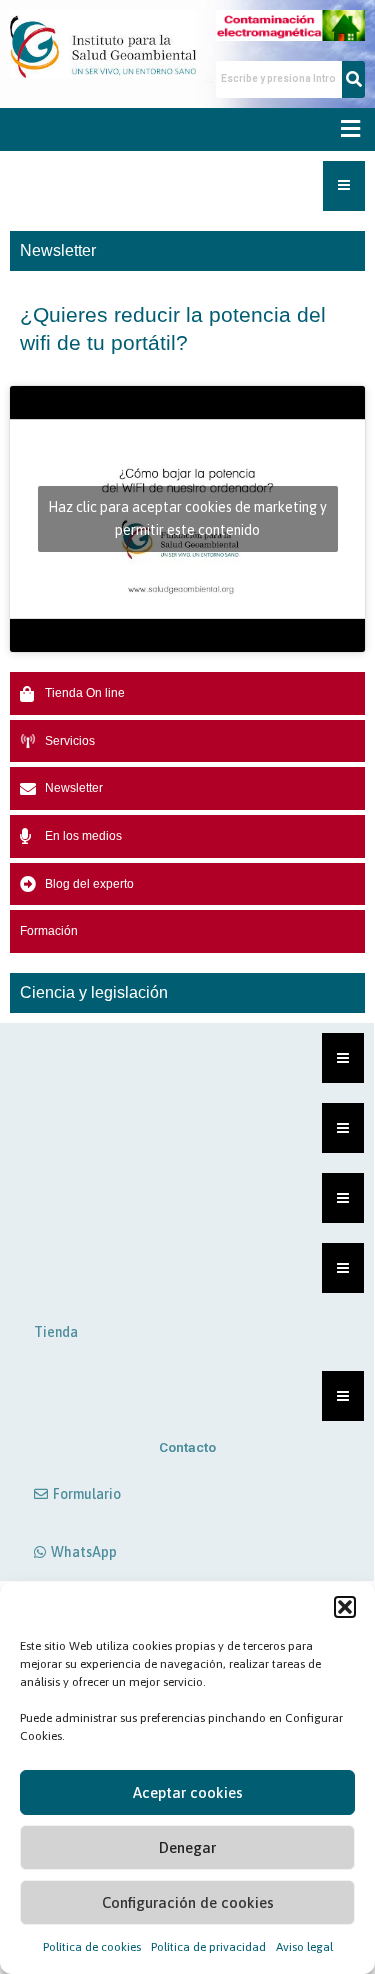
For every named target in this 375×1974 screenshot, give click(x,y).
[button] (345, 1607)
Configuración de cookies (188, 1902)
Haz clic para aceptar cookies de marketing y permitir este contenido (187, 518)
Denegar (187, 1847)
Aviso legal (304, 1947)
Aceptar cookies (188, 1792)
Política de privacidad (208, 1947)
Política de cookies (92, 1947)
